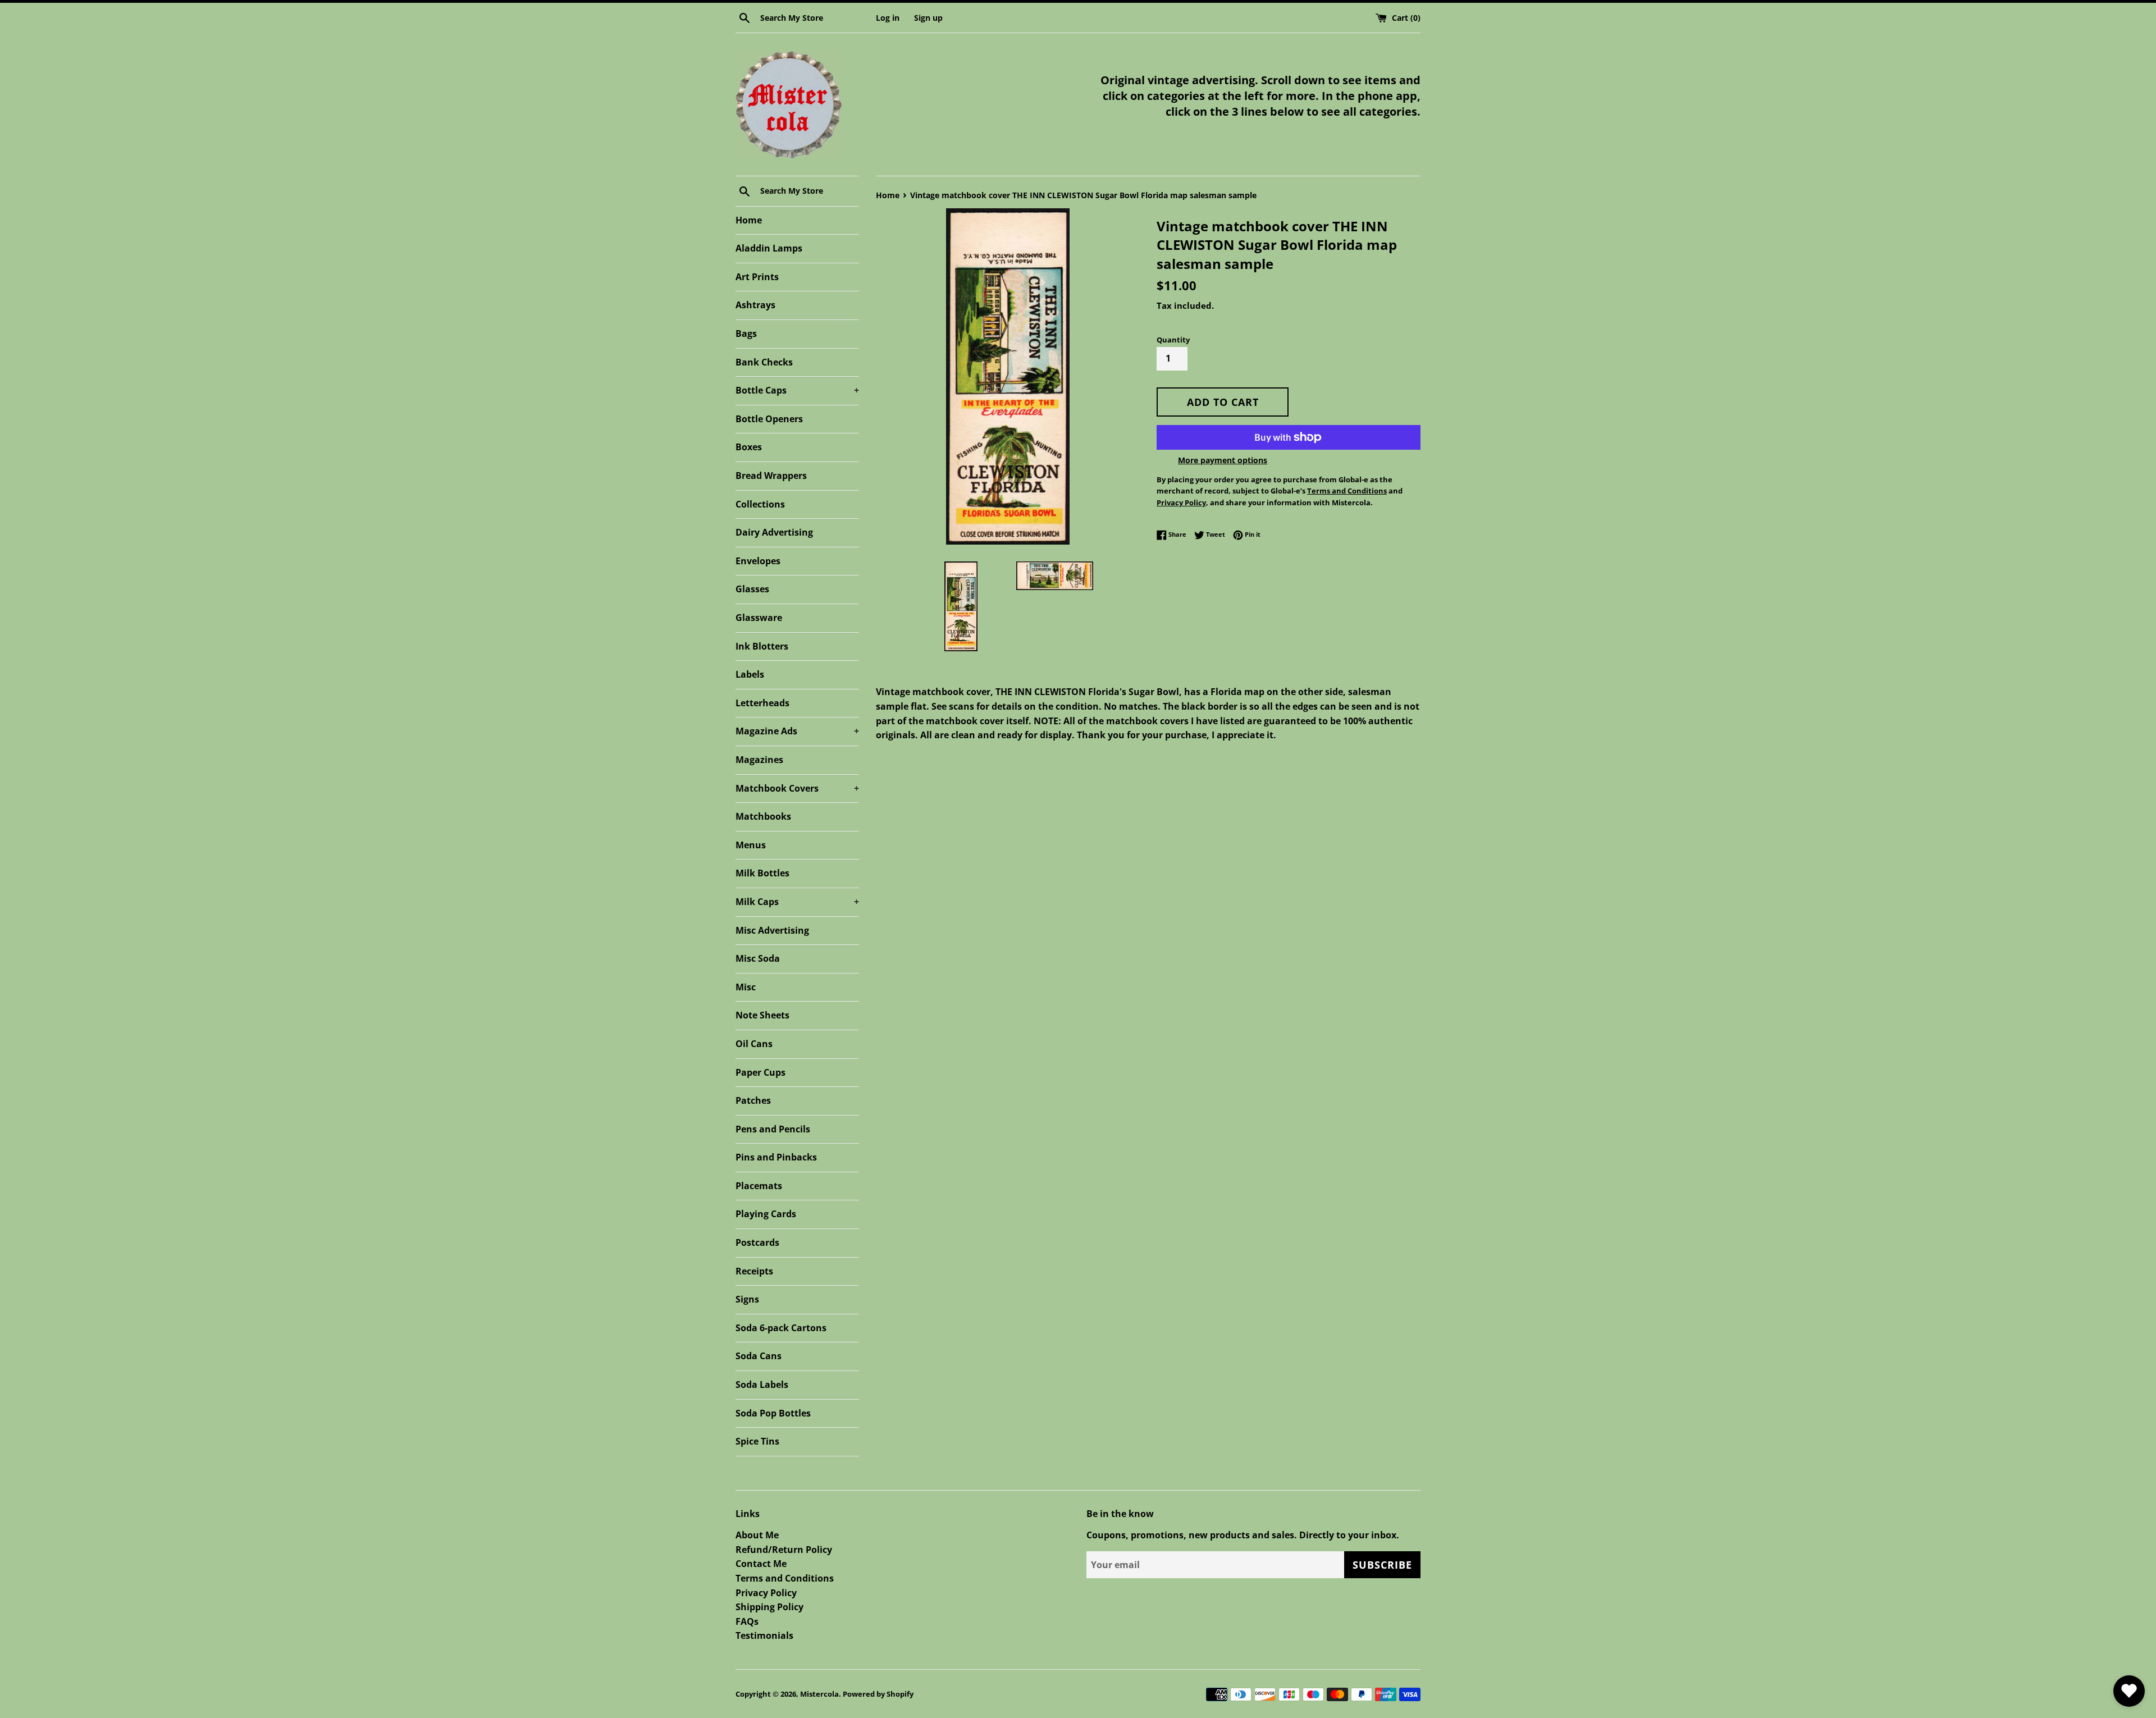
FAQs (747, 1621)
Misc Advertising (772, 930)
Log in (888, 18)
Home (749, 220)
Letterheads (762, 703)
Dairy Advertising (774, 532)
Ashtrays (755, 305)
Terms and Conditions (785, 1578)
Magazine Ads (797, 731)
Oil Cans (754, 1044)
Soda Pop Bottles (773, 1413)
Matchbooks (763, 816)
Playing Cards (766, 1214)
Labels (750, 674)
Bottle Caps (797, 390)
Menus (751, 845)
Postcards (757, 1242)
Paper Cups (760, 1072)
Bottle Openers (769, 419)
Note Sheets (762, 1015)
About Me (757, 1535)
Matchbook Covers (797, 788)
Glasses (752, 589)
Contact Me (761, 1564)
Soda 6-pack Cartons (781, 1328)
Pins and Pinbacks (776, 1157)
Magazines (759, 760)
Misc (746, 987)
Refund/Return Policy (784, 1550)
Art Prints (757, 277)
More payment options (1223, 460)
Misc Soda (758, 958)
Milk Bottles (762, 873)
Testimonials (764, 1635)
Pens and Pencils (773, 1129)
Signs (747, 1299)
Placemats (759, 1186)
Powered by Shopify (878, 1694)
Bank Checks (764, 362)
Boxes (749, 447)
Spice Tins (757, 1441)
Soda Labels (762, 1385)
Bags (746, 333)
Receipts (754, 1271)
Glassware (759, 618)
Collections (760, 504)
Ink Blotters (762, 646)
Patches (753, 1100)
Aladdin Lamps (769, 248)
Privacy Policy (766, 1593)
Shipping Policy (769, 1607)
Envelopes (758, 561)
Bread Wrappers (771, 476)
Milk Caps (797, 902)
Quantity (1173, 340)
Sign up (928, 18)
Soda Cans (759, 1356)
